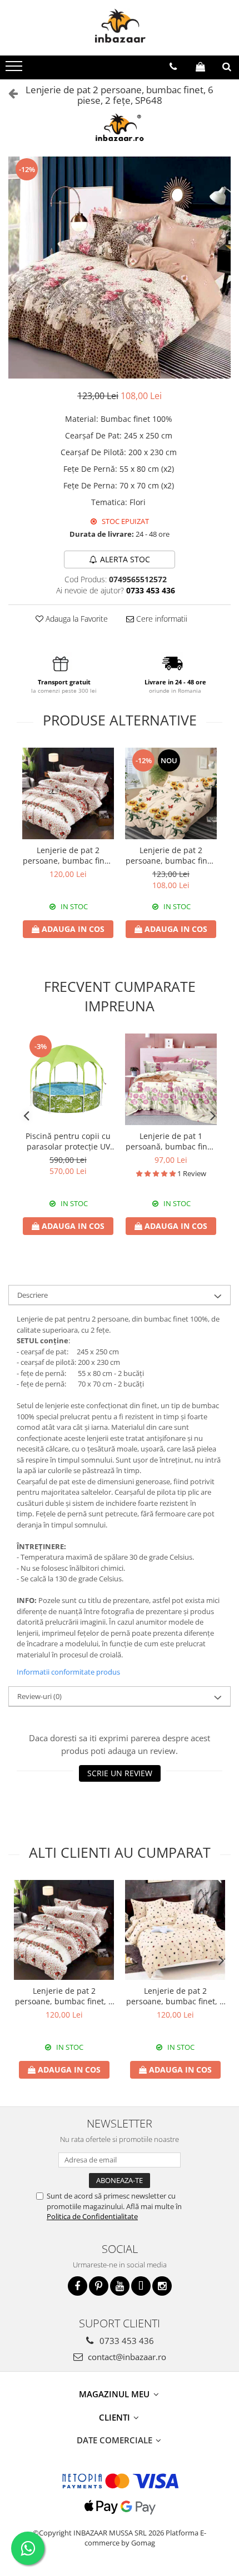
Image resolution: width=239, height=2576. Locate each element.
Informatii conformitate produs (68, 1672)
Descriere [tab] (33, 1295)
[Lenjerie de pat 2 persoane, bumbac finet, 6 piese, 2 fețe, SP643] (68, 793)
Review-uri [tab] (39, 1696)
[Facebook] (78, 2286)
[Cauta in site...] (227, 67)
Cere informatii (161, 619)
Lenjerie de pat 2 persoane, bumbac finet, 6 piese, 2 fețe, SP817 (171, 855)
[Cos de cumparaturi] (200, 67)
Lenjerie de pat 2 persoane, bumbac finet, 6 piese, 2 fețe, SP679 (175, 1996)
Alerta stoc (125, 559)
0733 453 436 (126, 2341)
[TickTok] (141, 2286)
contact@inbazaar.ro (126, 2357)
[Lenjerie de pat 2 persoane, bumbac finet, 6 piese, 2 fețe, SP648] (120, 268)
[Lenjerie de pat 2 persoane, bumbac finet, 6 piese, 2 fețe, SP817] (171, 793)
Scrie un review (120, 1773)
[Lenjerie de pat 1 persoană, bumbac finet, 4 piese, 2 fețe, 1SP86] (171, 1079)
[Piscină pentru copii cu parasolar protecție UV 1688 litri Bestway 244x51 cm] (68, 1079)
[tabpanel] (120, 268)
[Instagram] (162, 2286)
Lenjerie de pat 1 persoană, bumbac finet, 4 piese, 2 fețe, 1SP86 (171, 1141)
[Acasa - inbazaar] (120, 28)
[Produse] (15, 69)
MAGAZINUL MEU (115, 2394)
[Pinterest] (99, 2286)
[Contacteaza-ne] (173, 67)
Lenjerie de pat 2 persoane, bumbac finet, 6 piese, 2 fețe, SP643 (68, 855)
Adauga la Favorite (76, 619)
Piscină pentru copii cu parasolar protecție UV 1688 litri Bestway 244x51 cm (68, 1141)
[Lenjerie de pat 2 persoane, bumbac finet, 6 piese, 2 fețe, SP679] (175, 1930)
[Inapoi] (8, 93)
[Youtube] (120, 2286)
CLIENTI (116, 2417)
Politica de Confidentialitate (92, 2216)
